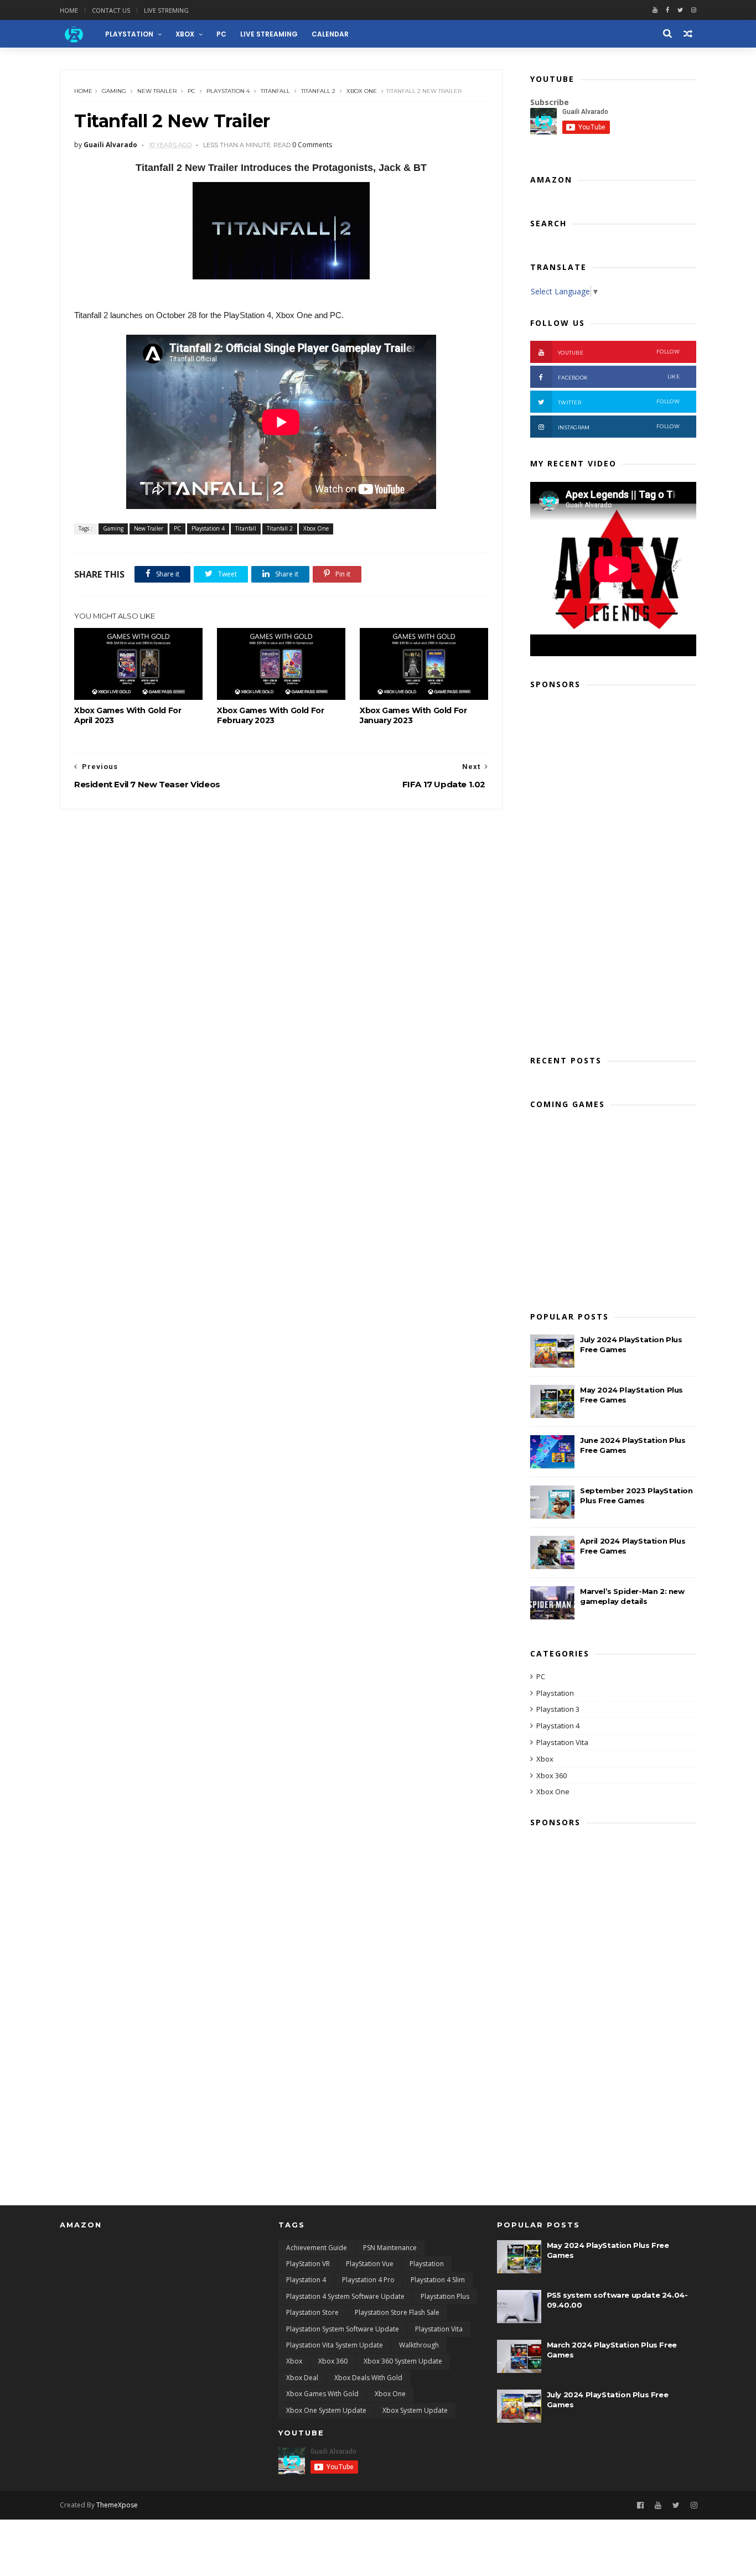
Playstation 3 (558, 1709)
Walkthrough (419, 2345)
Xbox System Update (415, 2410)
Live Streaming (269, 34)
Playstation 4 (228, 91)
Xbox (185, 34)
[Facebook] (667, 10)
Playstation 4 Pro (368, 2280)
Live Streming (166, 10)
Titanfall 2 (318, 91)
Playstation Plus (445, 2296)
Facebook (619, 377)
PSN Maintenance (390, 2248)
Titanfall (275, 91)
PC (221, 34)
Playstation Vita (562, 1742)
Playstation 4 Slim (438, 2280)
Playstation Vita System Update (335, 2345)
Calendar (330, 34)
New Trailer (157, 91)
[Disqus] (281, 948)
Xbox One (362, 91)
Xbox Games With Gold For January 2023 (413, 715)
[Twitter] (680, 10)
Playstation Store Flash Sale (397, 2312)
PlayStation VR (308, 2264)
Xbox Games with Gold (322, 2394)
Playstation (555, 1693)
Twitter (619, 402)
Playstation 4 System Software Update (345, 2296)
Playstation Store (312, 2312)
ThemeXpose (117, 2505)
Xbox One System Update (326, 2410)
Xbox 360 (552, 1775)
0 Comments (312, 145)
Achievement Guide (317, 2248)
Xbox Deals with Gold (368, 2378)
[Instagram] (694, 2505)
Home (69, 10)
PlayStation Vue (370, 2264)
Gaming (114, 91)
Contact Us (111, 10)
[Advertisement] (613, 869)
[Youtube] (655, 10)
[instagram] (694, 10)
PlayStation (129, 34)
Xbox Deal (302, 2378)
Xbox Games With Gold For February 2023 (270, 715)
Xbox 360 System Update (403, 2361)
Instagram (619, 427)
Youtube (619, 352)
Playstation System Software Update (343, 2329)
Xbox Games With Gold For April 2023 (128, 715)
